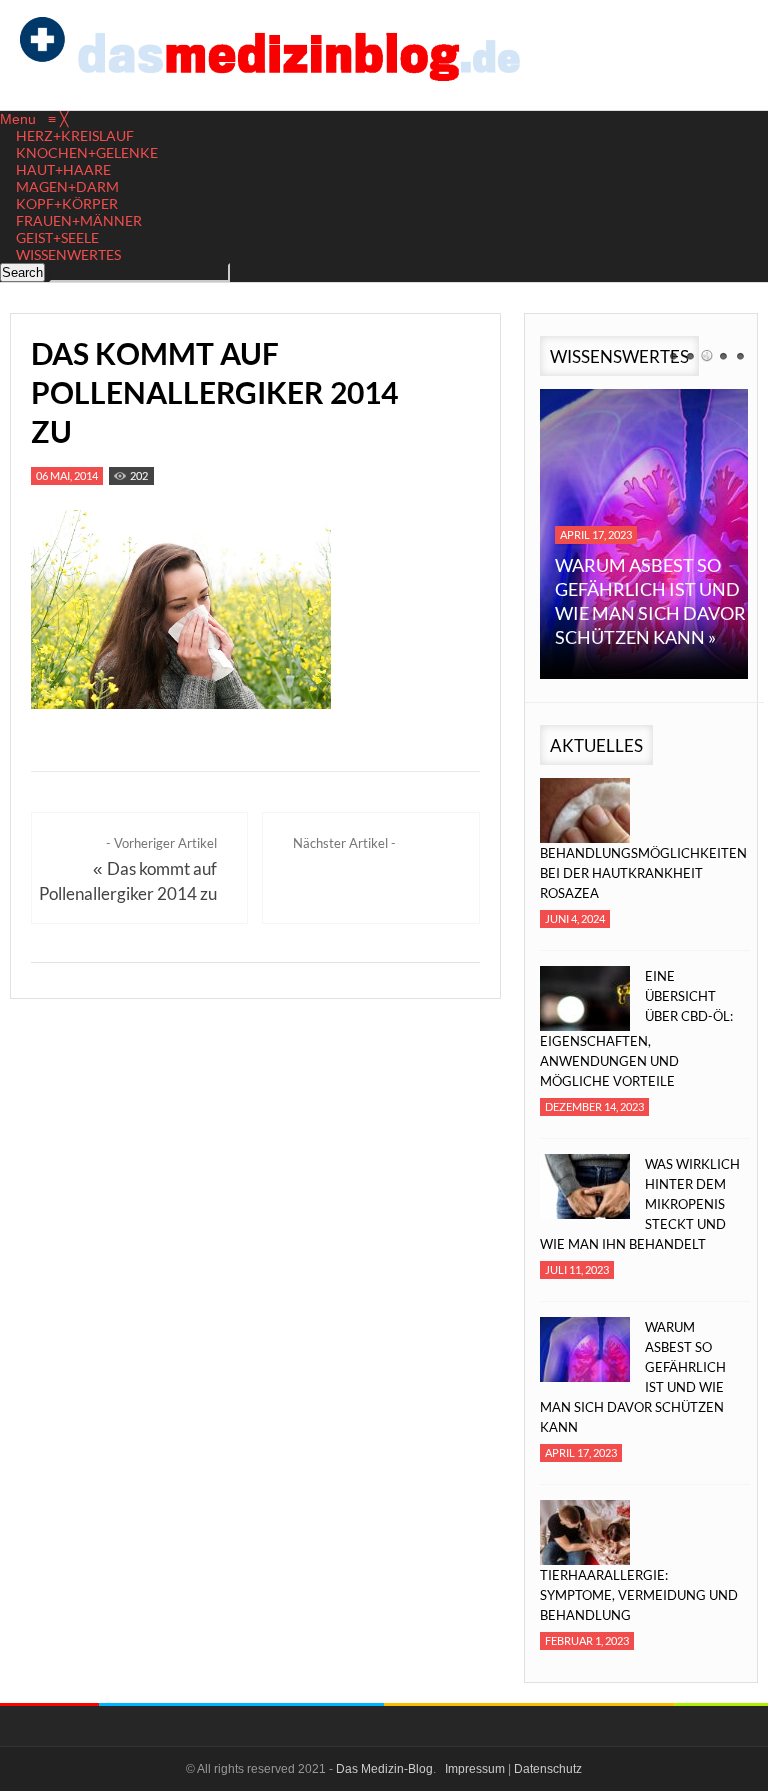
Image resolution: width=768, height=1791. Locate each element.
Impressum (475, 1769)
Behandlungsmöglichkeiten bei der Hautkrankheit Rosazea (640, 873)
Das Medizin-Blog (384, 1769)
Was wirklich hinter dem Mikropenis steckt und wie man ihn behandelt (640, 1204)
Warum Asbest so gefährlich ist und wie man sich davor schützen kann (633, 1377)
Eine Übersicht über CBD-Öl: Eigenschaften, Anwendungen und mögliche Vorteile (636, 1028)
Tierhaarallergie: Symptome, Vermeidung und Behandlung (639, 1595)
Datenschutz (548, 1769)
